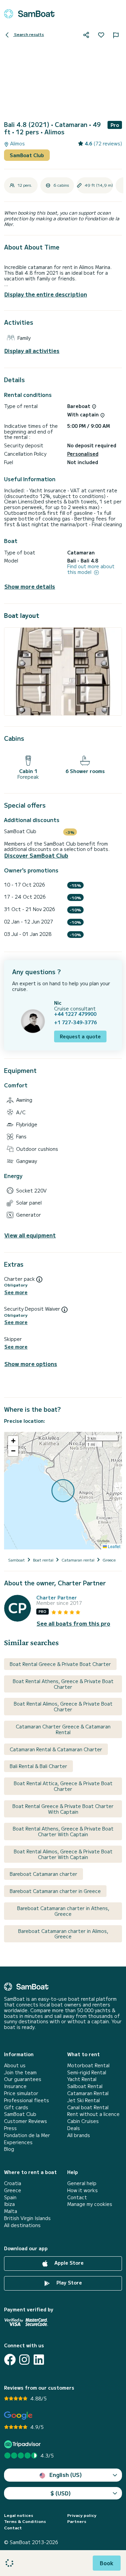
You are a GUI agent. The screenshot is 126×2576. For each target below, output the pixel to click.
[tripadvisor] (23, 2444)
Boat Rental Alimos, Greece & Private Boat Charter (63, 1706)
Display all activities (32, 351)
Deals (74, 2128)
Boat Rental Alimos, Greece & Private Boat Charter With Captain (63, 1854)
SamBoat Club (27, 155)
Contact (77, 2197)
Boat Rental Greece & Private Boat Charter (60, 1664)
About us (15, 2065)
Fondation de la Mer (27, 2135)
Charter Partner (57, 1598)
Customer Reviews (26, 2121)
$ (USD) (61, 2493)
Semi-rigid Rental (87, 2072)
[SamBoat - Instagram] (24, 2360)
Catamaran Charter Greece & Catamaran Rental (63, 1729)
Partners (77, 2521)
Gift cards (16, 2107)
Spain (10, 2197)
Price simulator (21, 2093)
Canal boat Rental (88, 2107)
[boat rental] (29, 14)
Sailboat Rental (85, 2086)
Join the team (20, 2072)
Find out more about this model (91, 569)
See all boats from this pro (73, 1623)
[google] (18, 2416)
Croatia (13, 2183)
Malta (11, 2211)
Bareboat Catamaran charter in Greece (55, 1891)
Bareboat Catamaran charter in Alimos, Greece (63, 1934)
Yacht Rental (82, 2079)
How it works (82, 2190)
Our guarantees (23, 2079)
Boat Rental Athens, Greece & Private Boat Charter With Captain (63, 1831)
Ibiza (9, 2204)
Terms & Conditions (25, 2521)
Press (10, 2128)
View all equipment (30, 1235)
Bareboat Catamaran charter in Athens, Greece (63, 1911)
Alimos (17, 144)
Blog (9, 2149)
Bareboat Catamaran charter (44, 1874)
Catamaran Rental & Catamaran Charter (56, 1749)
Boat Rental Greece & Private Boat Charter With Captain (63, 1809)
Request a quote (80, 1036)
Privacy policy (82, 2515)
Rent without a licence (93, 2114)
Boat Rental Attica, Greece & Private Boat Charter (63, 1786)
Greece (13, 2190)
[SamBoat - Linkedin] (39, 2360)
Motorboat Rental (88, 2065)
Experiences (18, 2142)
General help (82, 2183)
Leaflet (114, 1546)
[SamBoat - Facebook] (10, 2360)
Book (107, 2563)
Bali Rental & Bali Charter (38, 1766)
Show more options (31, 1364)
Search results (29, 34)
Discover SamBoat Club (36, 855)
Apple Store (68, 2263)
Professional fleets (27, 2100)
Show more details (30, 586)
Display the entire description (46, 294)
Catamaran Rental (88, 2093)
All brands (79, 2135)
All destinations (22, 2225)
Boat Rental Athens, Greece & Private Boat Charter (63, 1684)
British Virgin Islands (27, 2218)
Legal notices (19, 2515)
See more (16, 1292)
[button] (13, 1441)
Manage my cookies (90, 2204)
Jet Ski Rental (83, 2100)
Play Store (69, 2283)
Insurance (15, 2086)
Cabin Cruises (83, 2121)
